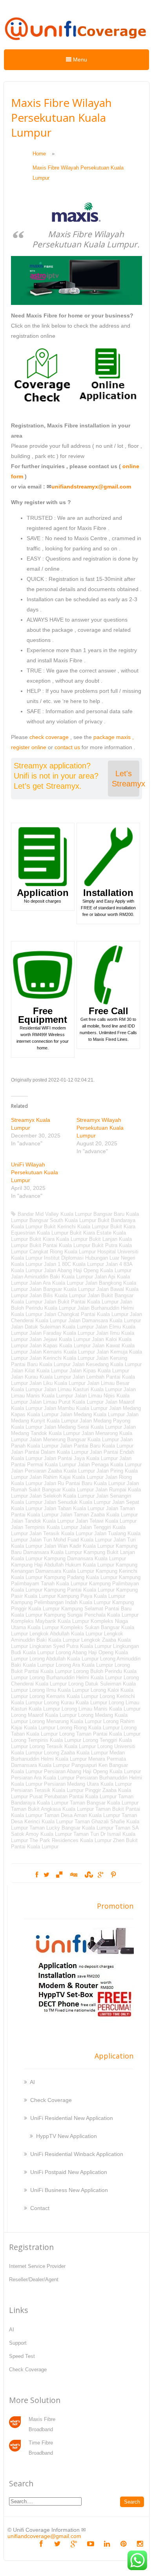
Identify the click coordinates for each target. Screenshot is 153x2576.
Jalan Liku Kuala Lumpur (57, 1383)
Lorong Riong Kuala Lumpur (88, 1728)
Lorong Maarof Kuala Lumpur (44, 1715)
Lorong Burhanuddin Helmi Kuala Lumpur (76, 1677)
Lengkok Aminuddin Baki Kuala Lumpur (67, 1637)
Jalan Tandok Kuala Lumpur (43, 1521)
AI (32, 2082)
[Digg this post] (73, 1875)
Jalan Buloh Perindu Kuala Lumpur (72, 1305)
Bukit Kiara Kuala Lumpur (58, 1239)
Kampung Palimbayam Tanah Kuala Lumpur (76, 1580)
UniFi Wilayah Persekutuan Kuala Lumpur (35, 1172)
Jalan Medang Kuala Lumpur (92, 1414)
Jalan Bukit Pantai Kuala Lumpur (81, 1302)
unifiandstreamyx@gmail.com (91, 487)
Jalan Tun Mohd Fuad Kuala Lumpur (71, 1540)
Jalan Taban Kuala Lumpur (74, 1508)
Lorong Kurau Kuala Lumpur (76, 1703)
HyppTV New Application (66, 2136)
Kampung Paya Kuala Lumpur (91, 1596)
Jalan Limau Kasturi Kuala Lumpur (83, 1389)
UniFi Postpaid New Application (69, 2172)
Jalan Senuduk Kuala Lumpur (77, 1502)
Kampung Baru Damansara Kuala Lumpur (74, 1549)
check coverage (49, 737)
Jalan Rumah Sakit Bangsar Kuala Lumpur (75, 1486)
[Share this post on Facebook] (37, 1875)
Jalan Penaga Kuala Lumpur (110, 1465)
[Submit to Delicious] (59, 1875)
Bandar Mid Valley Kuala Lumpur (55, 1214)
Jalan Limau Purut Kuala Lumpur (66, 1402)
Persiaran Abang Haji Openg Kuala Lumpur (92, 1771)
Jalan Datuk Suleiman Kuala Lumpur (52, 1327)
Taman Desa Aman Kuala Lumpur (82, 1815)
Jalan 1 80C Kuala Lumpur (74, 1264)
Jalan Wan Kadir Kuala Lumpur (79, 1546)
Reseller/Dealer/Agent (34, 2279)
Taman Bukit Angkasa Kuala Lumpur (52, 1809)
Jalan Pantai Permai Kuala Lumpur (71, 1461)
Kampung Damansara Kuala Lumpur (85, 1558)
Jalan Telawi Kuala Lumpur (106, 1521)
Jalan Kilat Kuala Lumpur (39, 1371)
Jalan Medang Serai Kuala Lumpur (83, 1427)
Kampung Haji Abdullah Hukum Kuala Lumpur (63, 1565)
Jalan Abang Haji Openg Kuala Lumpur (88, 1270)
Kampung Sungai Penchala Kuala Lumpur (91, 1615)
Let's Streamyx (126, 779)
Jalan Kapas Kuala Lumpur (60, 1346)
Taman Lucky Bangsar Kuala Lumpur (71, 1828)
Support (18, 2343)
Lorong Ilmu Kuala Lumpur (59, 1690)
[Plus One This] (101, 1875)
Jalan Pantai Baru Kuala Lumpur (97, 1446)
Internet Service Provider (37, 2266)
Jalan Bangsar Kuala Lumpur (62, 1289)
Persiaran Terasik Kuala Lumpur (47, 1790)
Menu (79, 59)
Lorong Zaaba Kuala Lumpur (76, 1753)
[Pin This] (113, 1875)
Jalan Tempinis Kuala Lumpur (45, 1527)
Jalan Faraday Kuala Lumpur (62, 1333)
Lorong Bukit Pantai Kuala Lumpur (70, 1668)
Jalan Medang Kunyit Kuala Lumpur (75, 1418)
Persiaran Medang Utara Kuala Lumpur (88, 1784)
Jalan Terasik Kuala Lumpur (61, 1533)
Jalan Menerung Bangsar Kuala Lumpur (74, 1439)
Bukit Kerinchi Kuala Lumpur (76, 1227)
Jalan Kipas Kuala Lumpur (99, 1371)
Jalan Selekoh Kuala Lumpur (62, 1496)
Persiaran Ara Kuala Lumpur (43, 1778)
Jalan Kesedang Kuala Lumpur (107, 1364)
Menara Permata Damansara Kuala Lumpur (68, 1762)
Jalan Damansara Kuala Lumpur (105, 1320)
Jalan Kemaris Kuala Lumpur (62, 1352)
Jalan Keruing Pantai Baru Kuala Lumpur (69, 1361)
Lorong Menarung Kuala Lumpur (66, 1721)
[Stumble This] (88, 1875)
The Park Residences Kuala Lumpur (70, 1840)
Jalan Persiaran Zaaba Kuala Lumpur (53, 1471)
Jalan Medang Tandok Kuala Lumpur (73, 1430)
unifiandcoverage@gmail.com (44, 2536)
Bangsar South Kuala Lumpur (63, 1220)
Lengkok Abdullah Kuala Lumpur (66, 1634)
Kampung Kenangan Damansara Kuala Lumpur (74, 1568)
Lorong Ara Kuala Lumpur (84, 1665)
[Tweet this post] (46, 1875)
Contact (40, 2208)
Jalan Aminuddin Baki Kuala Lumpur (52, 1277)
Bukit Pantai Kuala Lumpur (60, 1245)
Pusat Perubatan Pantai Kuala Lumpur (73, 1796)
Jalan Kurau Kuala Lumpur (41, 1377)
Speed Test (22, 2356)
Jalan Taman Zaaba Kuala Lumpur (99, 1515)
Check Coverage (51, 2100)
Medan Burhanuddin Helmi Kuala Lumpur (68, 1756)
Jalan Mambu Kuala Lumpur (76, 1408)
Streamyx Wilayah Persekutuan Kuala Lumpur (100, 1128)
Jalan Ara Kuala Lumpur (56, 1283)
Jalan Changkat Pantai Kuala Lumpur (86, 1314)
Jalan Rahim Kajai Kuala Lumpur (66, 1477)
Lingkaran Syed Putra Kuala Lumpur (70, 1646)
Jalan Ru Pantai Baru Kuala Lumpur (85, 1483)
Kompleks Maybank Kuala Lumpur (50, 1621)
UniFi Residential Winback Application (77, 2154)
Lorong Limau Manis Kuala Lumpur (101, 1709)
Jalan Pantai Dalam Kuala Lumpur (50, 1452)
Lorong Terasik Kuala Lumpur (63, 1746)
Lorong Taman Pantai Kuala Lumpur (100, 1734)
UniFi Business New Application (69, 2190)
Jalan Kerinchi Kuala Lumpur (62, 1358)
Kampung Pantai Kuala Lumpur (79, 1590)
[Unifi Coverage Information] (76, 44)
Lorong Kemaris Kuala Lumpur (64, 1696)
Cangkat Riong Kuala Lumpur (63, 1252)
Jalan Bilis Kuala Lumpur (58, 1295)
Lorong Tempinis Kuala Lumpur (46, 1740)
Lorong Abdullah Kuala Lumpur (64, 1659)
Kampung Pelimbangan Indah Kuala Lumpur (61, 1602)
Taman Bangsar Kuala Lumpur (104, 1803)
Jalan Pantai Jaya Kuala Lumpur (81, 1458)
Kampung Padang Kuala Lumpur (81, 1577)
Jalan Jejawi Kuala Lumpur (60, 1339)
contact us (67, 747)
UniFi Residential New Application (72, 2118)
